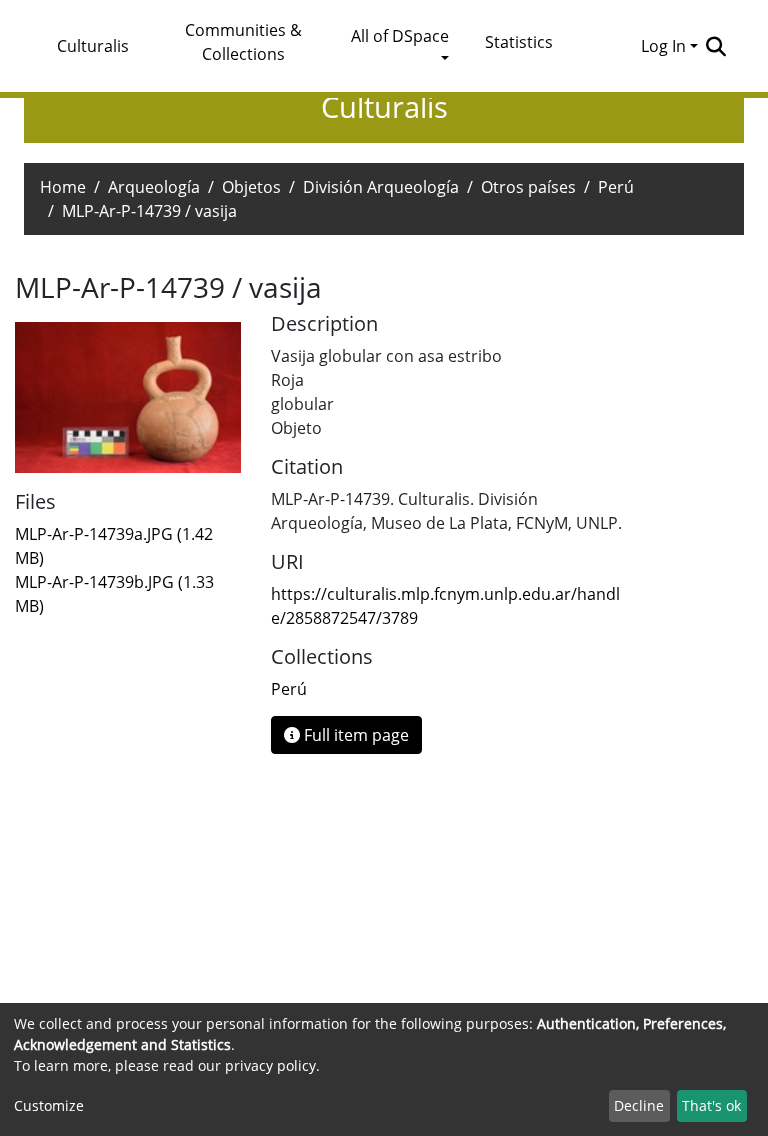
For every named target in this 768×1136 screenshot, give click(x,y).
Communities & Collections (243, 42)
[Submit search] (715, 46)
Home (63, 187)
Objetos (251, 187)
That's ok (711, 1105)
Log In (663, 46)
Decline (639, 1105)
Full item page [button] (354, 735)
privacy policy (270, 1065)
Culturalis (93, 46)
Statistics (519, 42)
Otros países (528, 187)
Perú (616, 187)
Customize (49, 1105)
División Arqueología (381, 187)
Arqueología (154, 187)
